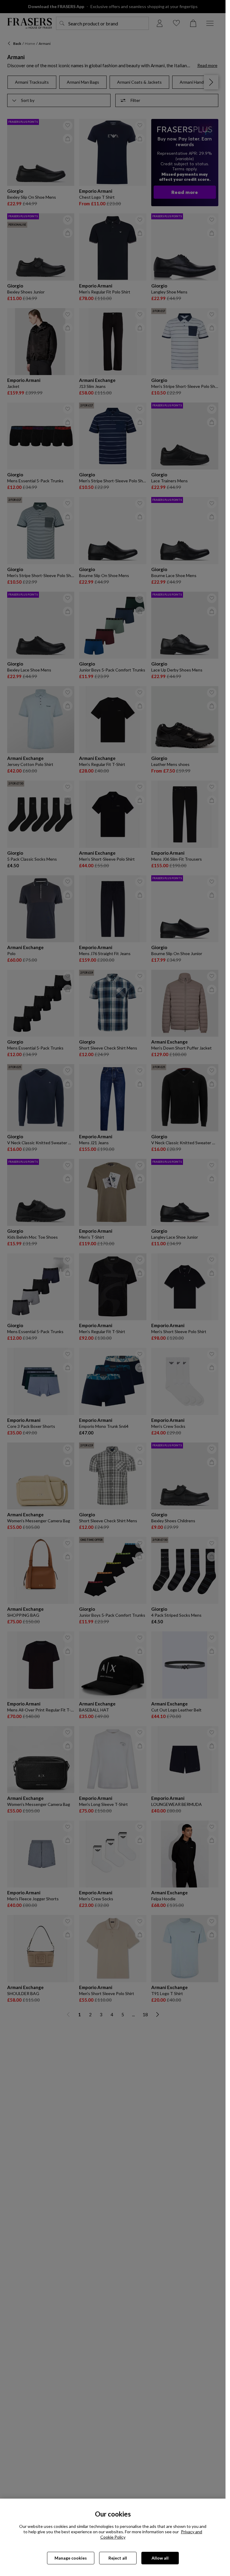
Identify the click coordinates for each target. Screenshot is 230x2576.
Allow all (160, 2558)
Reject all (118, 2558)
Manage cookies (71, 2558)
